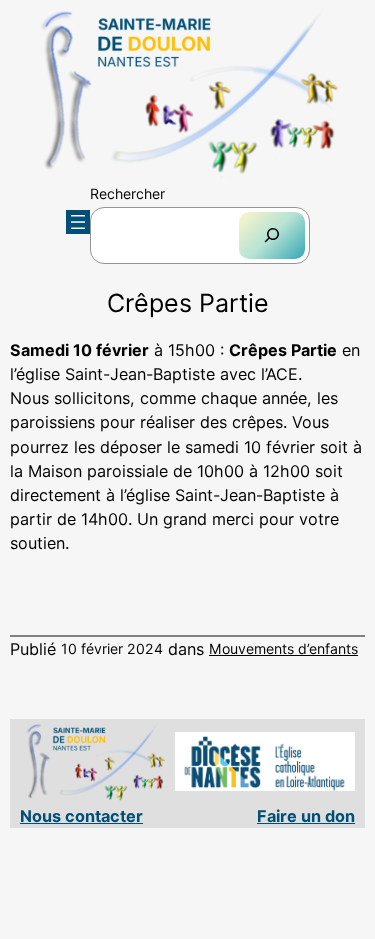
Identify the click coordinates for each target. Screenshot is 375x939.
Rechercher (127, 193)
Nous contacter (81, 816)
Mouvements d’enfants (283, 648)
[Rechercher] (272, 235)
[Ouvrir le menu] (78, 222)
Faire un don (306, 816)
